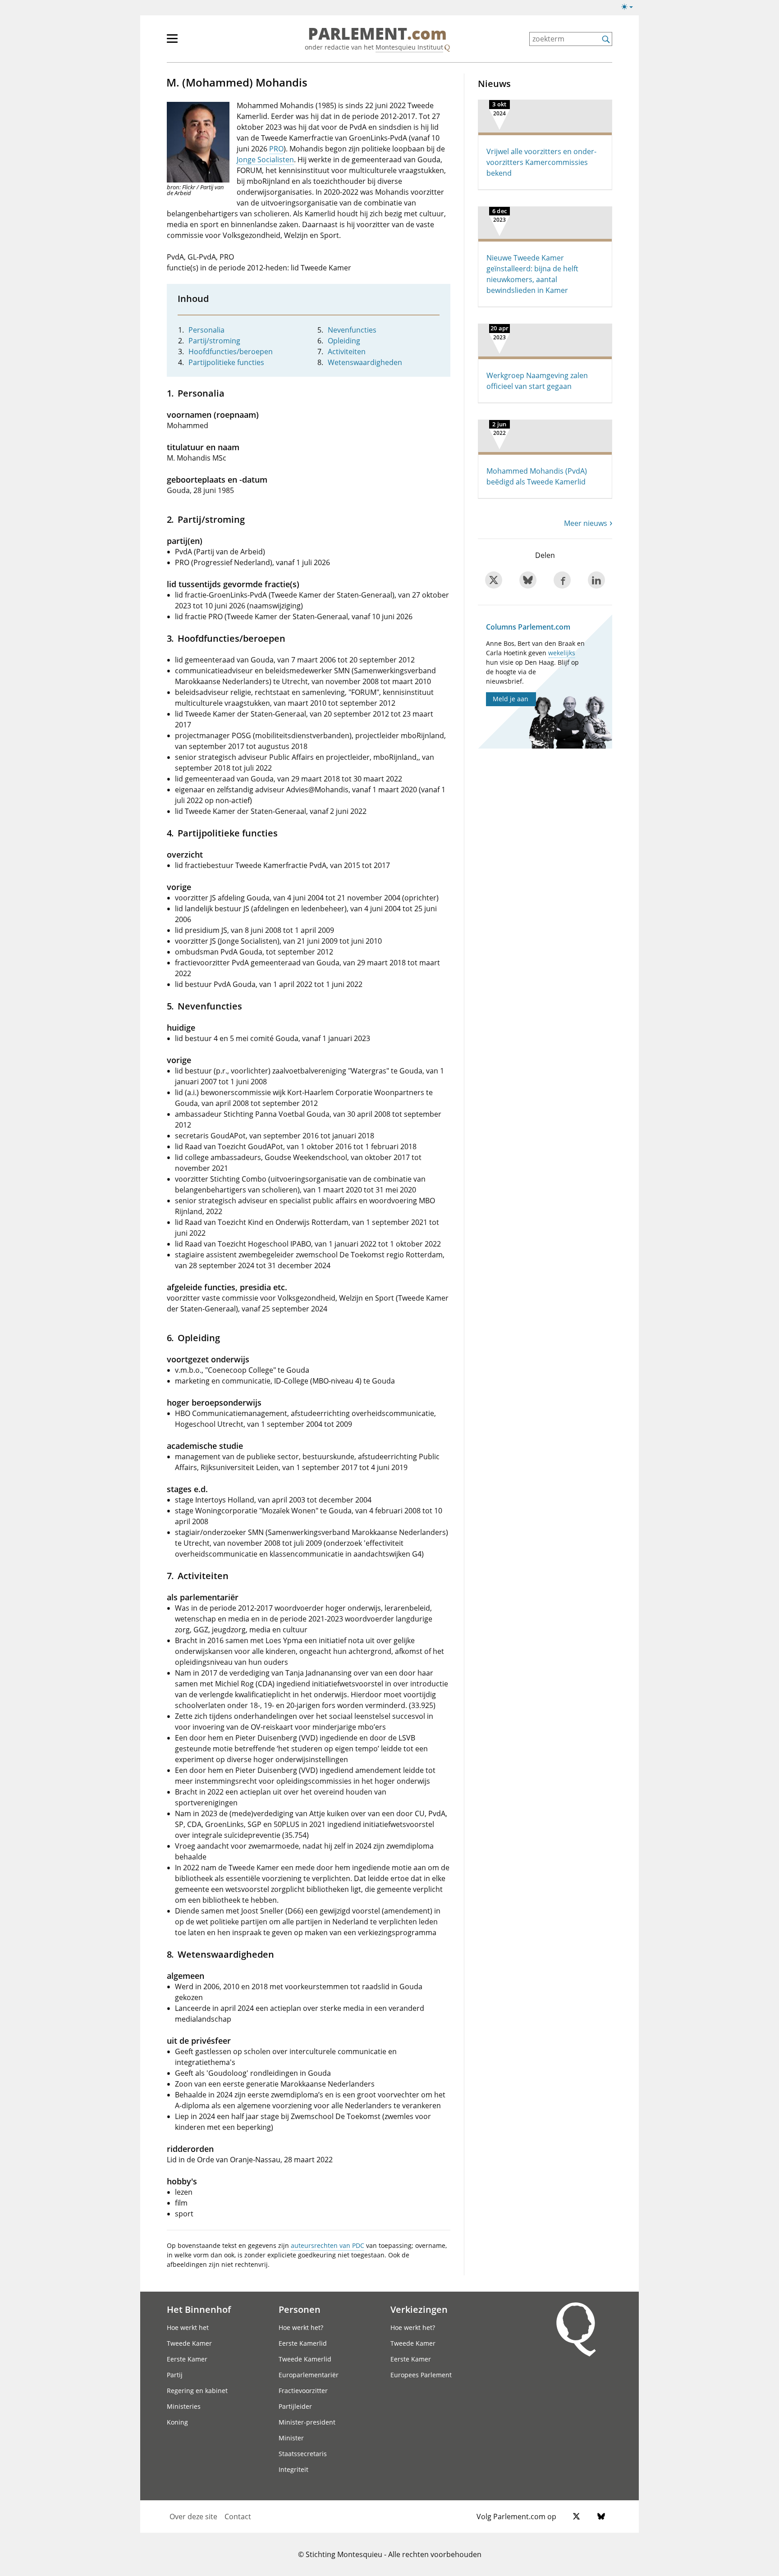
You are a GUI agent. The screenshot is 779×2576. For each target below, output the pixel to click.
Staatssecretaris (303, 2454)
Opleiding (344, 341)
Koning (177, 2422)
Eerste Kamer (187, 2359)
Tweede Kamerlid (305, 2359)
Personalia (206, 330)
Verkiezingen (419, 2309)
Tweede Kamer (189, 2343)
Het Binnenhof (199, 2309)
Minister (291, 2438)
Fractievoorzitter (303, 2391)
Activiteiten (347, 352)
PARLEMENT (377, 34)
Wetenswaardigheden (365, 362)
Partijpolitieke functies (226, 362)
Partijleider (295, 2406)
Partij (175, 2375)
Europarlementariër (309, 2375)
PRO (276, 149)
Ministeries (184, 2406)
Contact (238, 2517)
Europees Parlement (421, 2375)
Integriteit (293, 2469)
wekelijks (562, 653)
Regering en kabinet (197, 2391)
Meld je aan (511, 699)
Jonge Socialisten (265, 160)
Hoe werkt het (188, 2327)
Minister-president (307, 2422)
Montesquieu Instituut (409, 47)
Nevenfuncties (352, 330)
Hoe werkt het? (301, 2327)
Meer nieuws (586, 523)
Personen (300, 2309)
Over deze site (193, 2517)
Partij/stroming (214, 341)
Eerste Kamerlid (303, 2343)
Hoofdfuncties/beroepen (231, 352)
